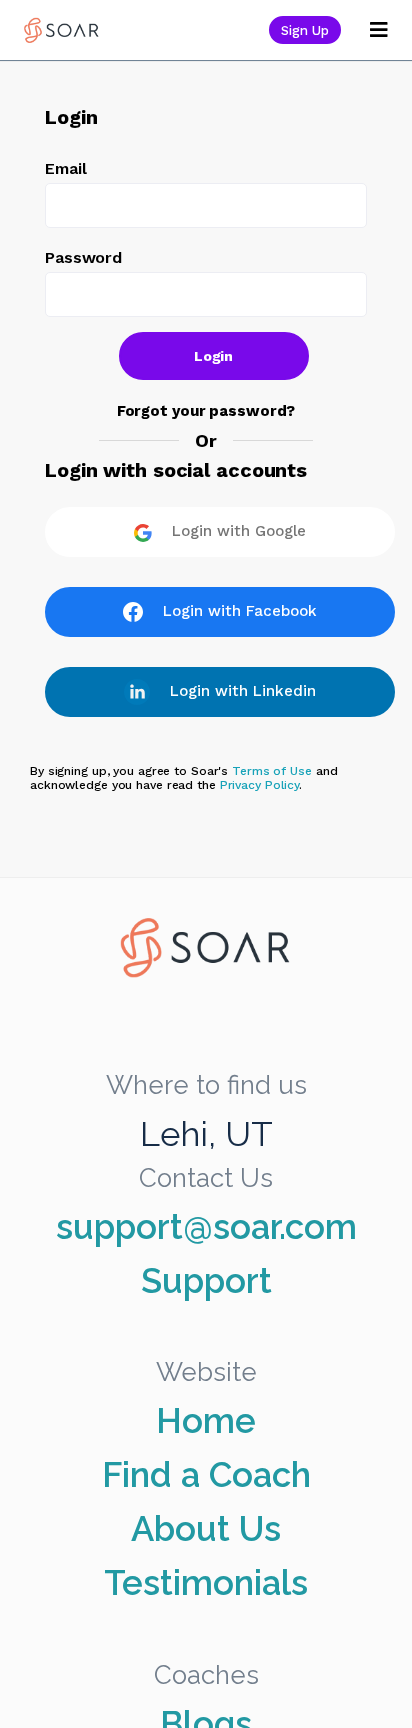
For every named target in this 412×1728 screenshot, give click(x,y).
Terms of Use (272, 771)
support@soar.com (206, 1227)
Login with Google (239, 531)
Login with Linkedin (243, 691)
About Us (206, 1529)
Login (214, 356)
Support (206, 1281)
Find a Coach (206, 1475)
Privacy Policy (259, 785)
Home (206, 1421)
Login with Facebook (240, 611)
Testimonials (206, 1583)
